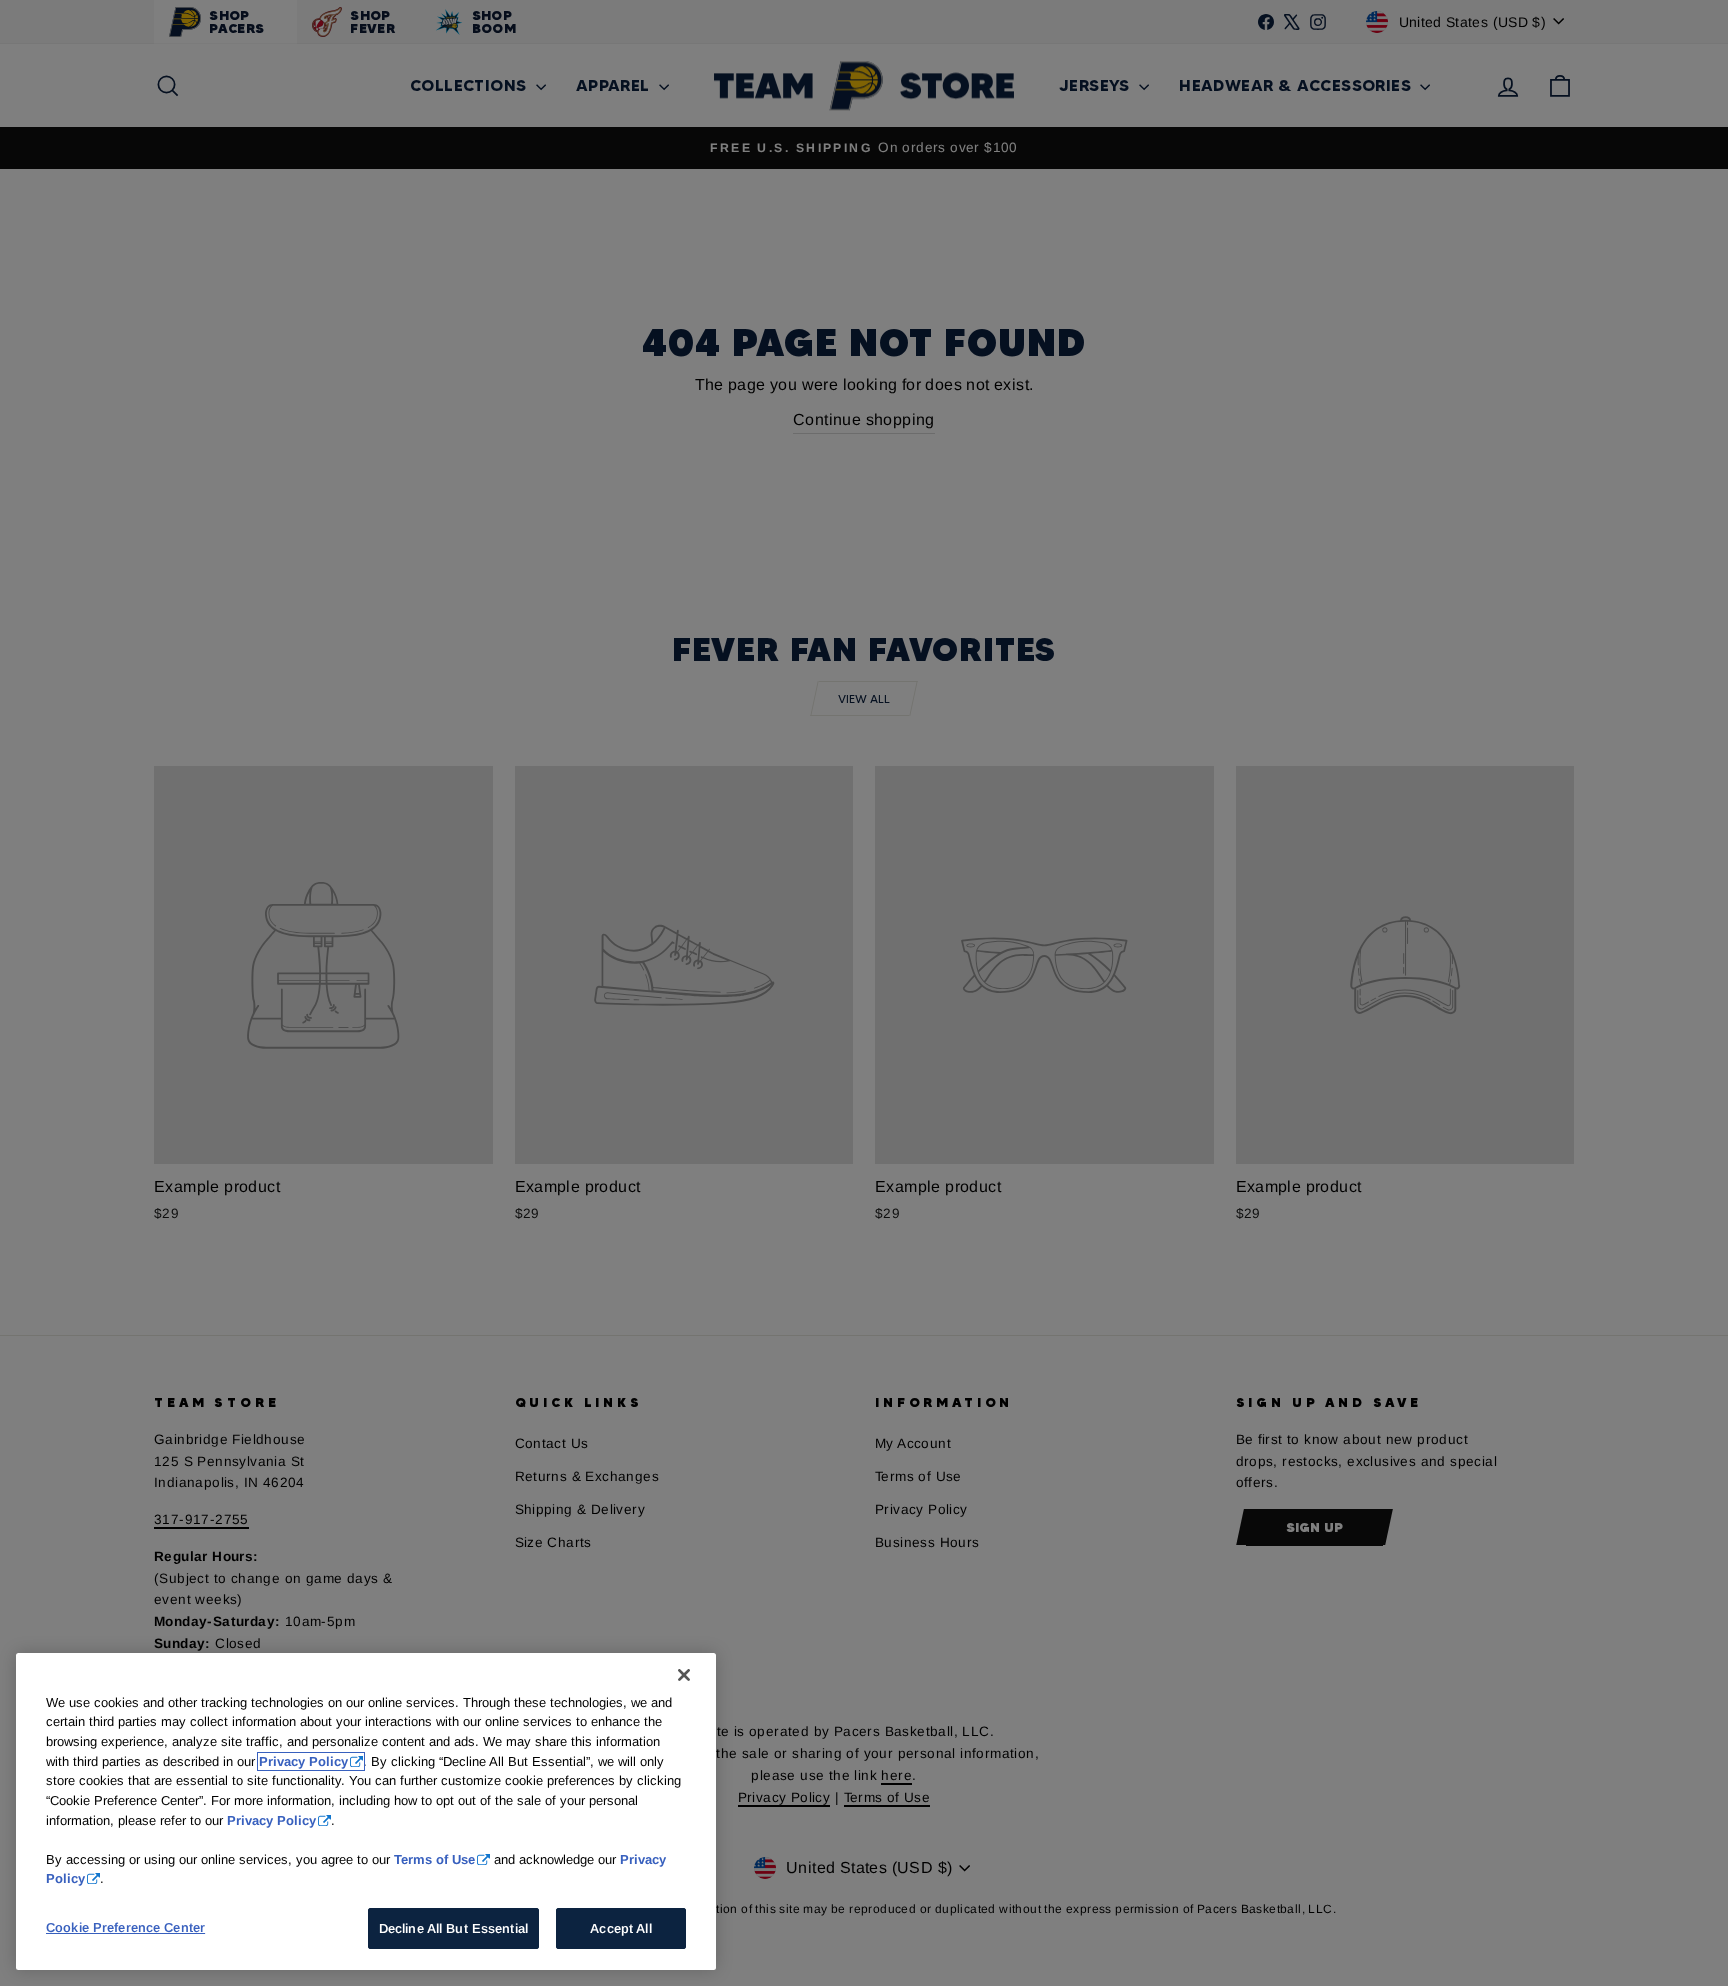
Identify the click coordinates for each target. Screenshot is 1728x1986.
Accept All (620, 1928)
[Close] (684, 1675)
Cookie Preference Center (125, 1927)
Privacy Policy (303, 1761)
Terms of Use (434, 1858)
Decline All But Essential (453, 1928)
